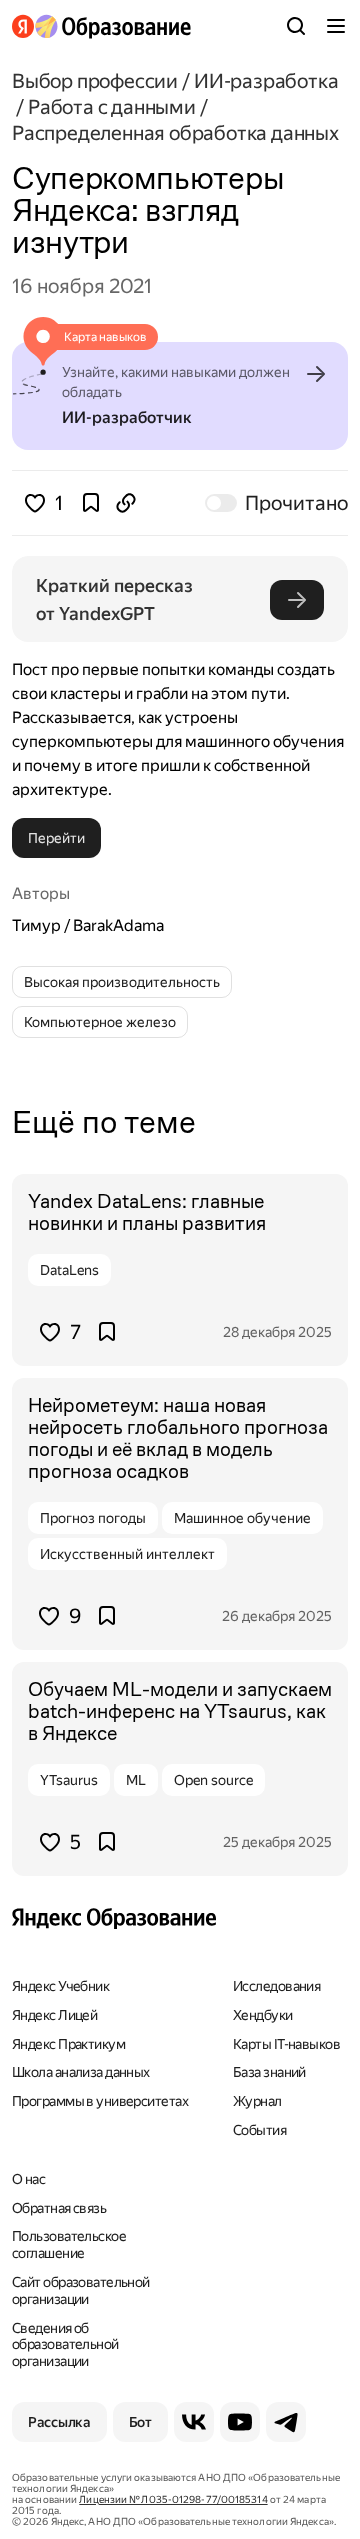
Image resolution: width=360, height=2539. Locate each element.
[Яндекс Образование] (101, 26)
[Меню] (336, 26)
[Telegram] (286, 2422)
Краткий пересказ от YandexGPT (116, 599)
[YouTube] (240, 2422)
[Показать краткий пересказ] (297, 600)
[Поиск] (296, 26)
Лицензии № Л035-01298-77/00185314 (173, 2499)
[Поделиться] (126, 503)
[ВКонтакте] (194, 2422)
